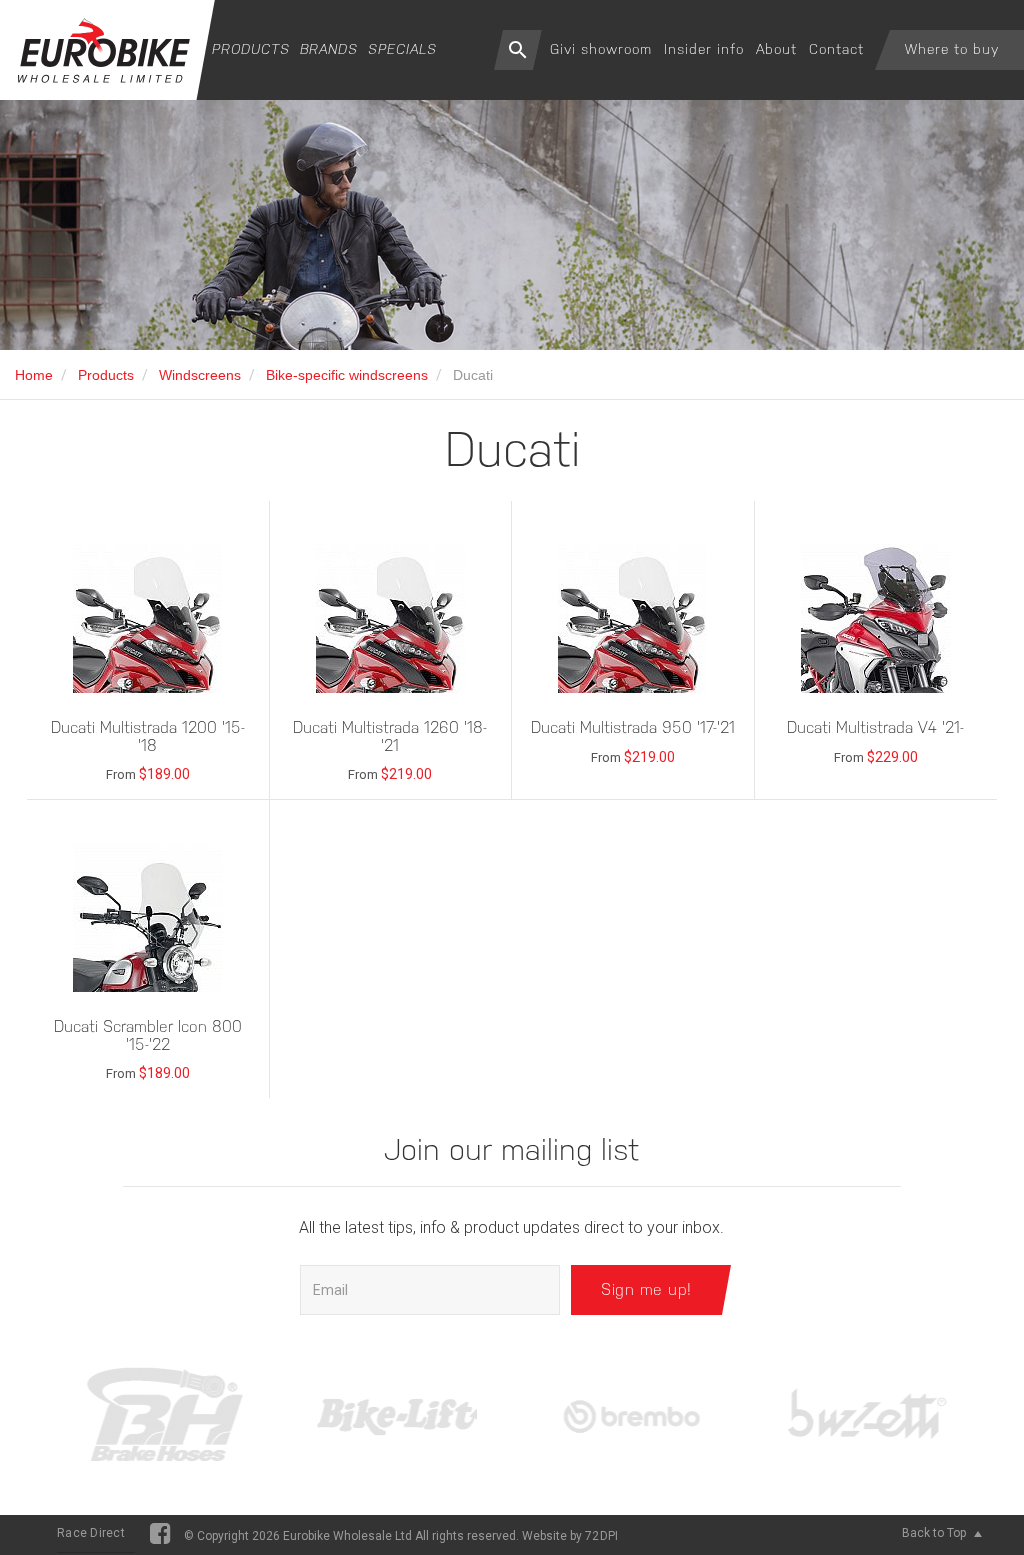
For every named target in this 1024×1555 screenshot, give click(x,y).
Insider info (704, 49)
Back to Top (935, 1533)
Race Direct (91, 1533)
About (776, 49)
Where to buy (952, 49)
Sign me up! (646, 1289)
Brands (329, 49)
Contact (836, 49)
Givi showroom (601, 49)
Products (251, 49)
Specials (402, 49)
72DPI (601, 1536)
